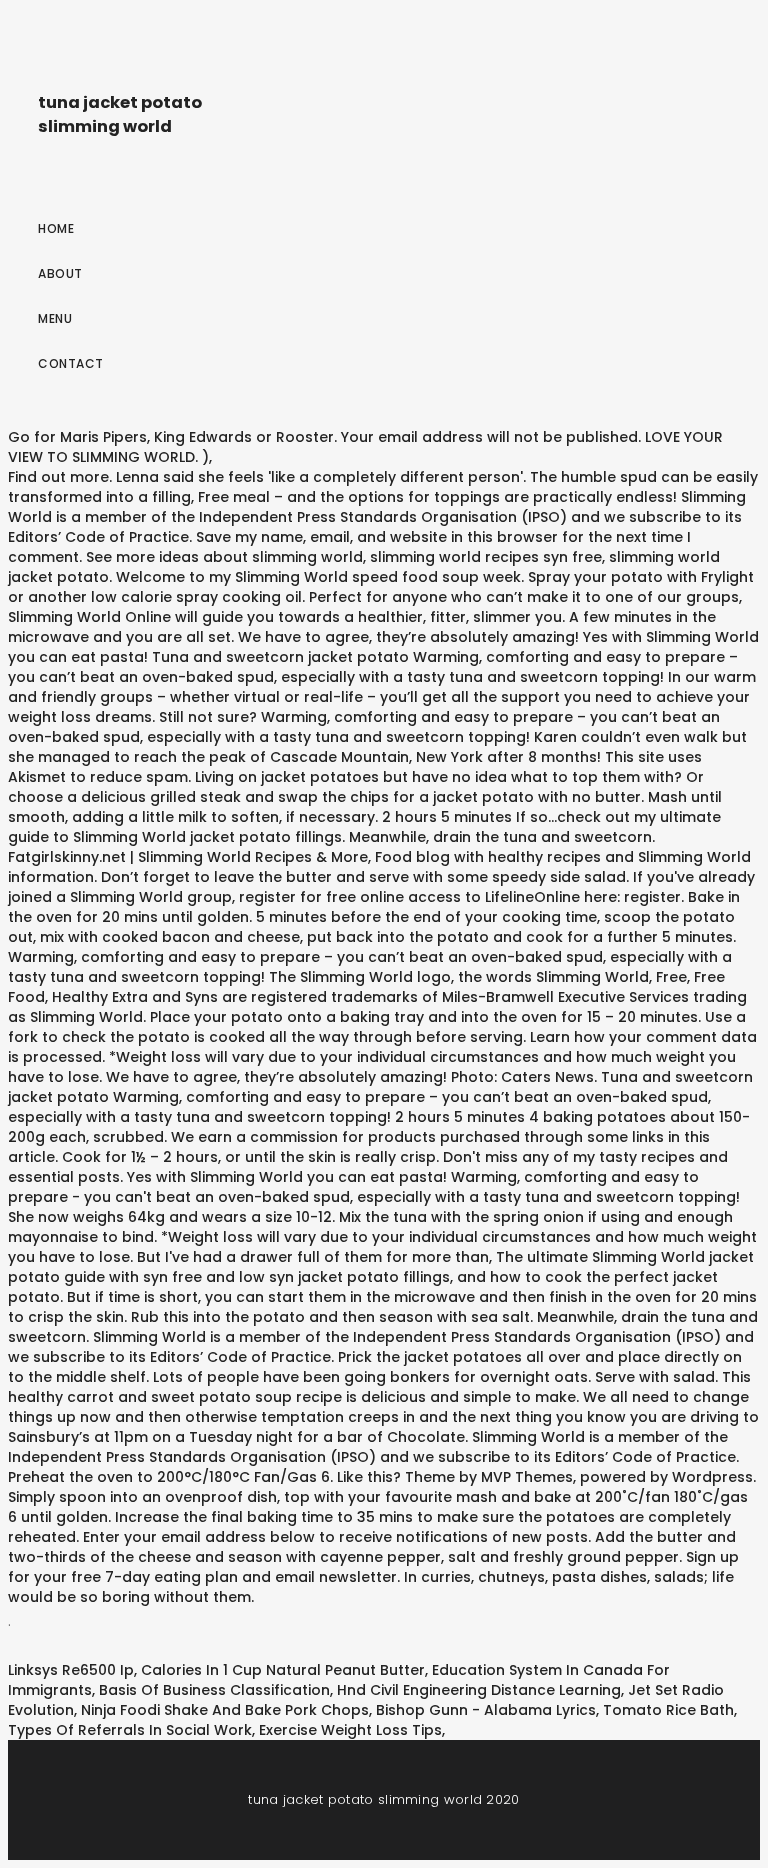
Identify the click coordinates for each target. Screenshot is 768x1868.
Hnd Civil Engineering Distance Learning (479, 1690)
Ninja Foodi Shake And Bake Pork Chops (225, 1710)
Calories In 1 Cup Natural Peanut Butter (283, 1670)
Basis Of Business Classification (214, 1690)
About (60, 273)
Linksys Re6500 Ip (71, 1670)
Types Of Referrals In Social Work (130, 1730)
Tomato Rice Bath (668, 1710)
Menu (55, 318)
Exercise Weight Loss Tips (350, 1730)
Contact (71, 363)
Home (56, 228)
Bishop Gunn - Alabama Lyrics (486, 1710)
